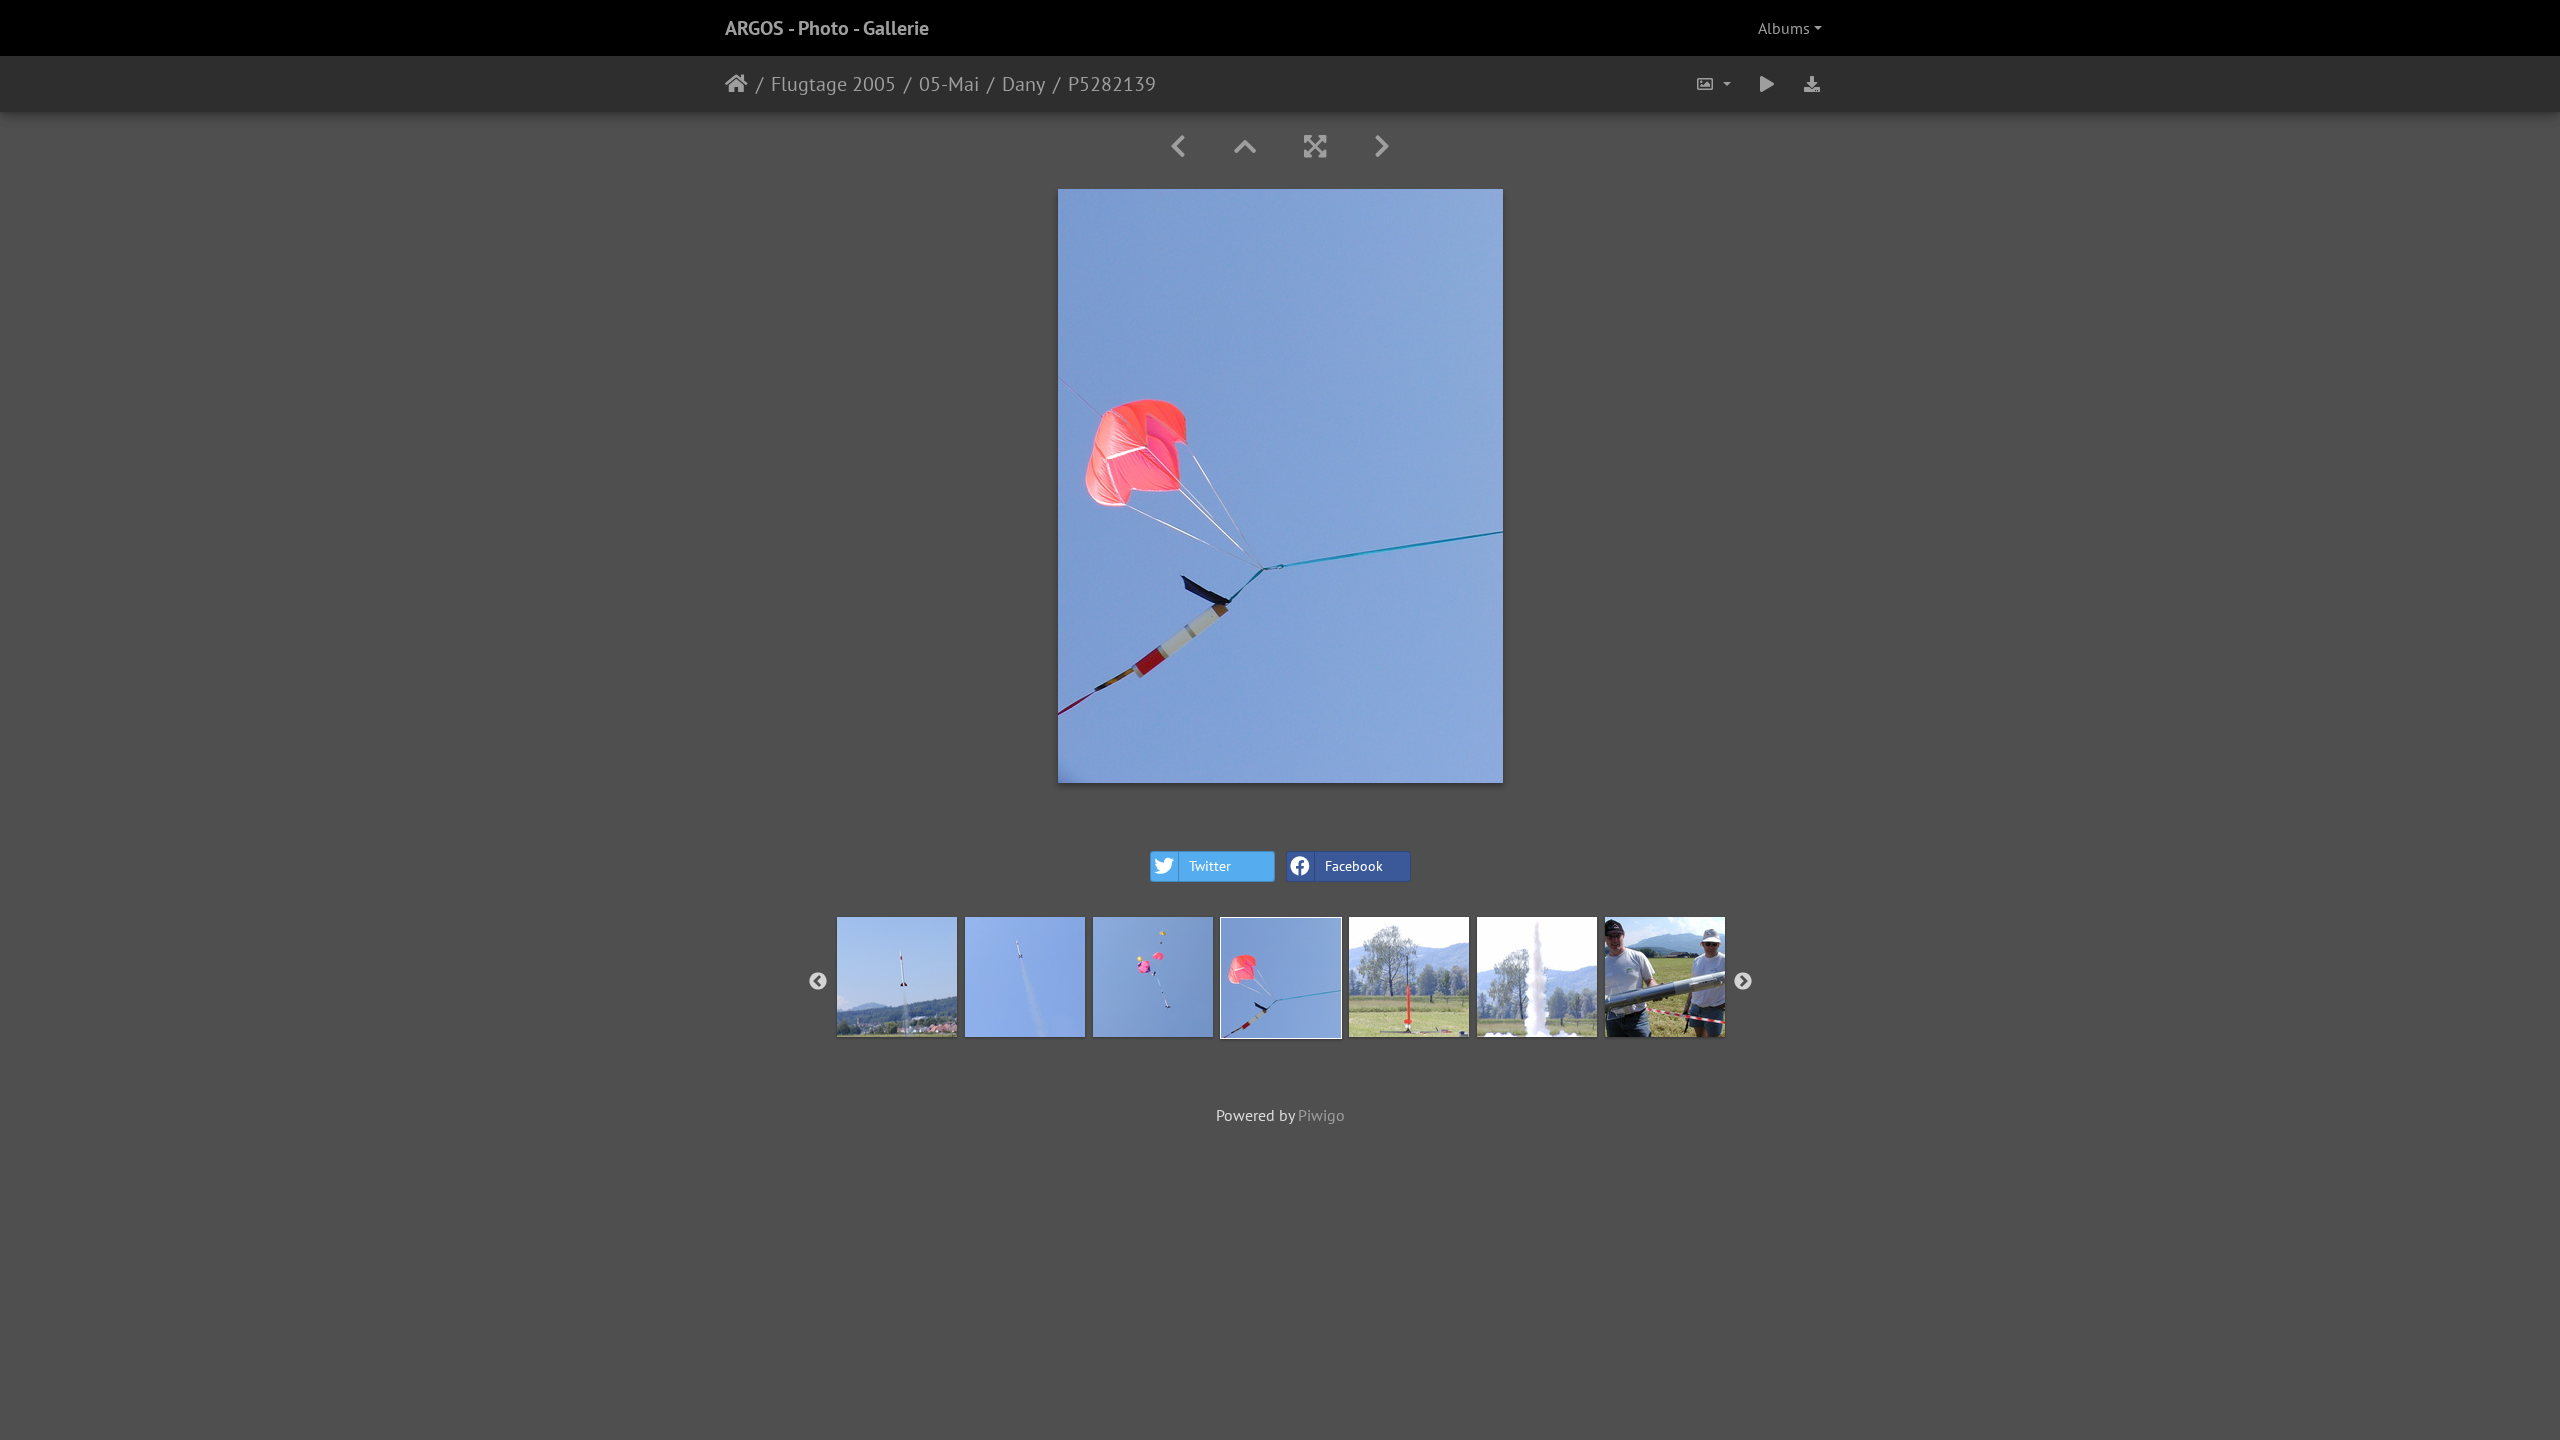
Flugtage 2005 (833, 84)
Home (736, 84)
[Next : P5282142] (1382, 146)
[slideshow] (1767, 84)
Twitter (1210, 866)
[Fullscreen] (1315, 146)
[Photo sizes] (1713, 84)
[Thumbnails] (1245, 146)
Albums (1784, 28)
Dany (1023, 84)
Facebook (1354, 866)
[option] (897, 977)
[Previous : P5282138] (1178, 146)
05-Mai (949, 84)
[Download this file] (1812, 84)
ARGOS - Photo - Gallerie (827, 28)
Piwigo (1321, 1115)
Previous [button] (818, 982)
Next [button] (1743, 982)
